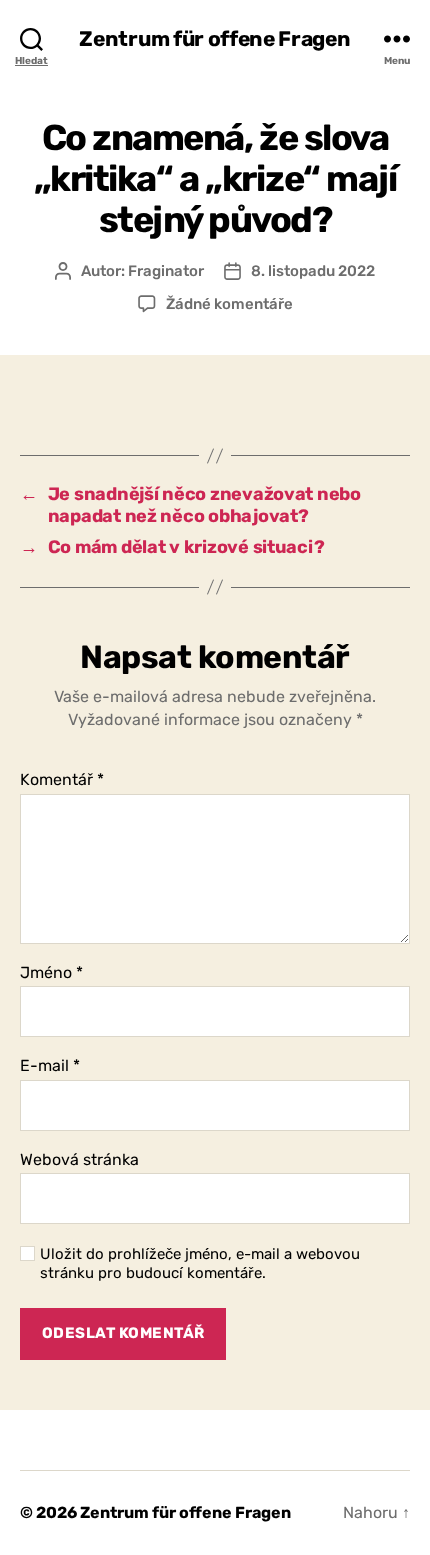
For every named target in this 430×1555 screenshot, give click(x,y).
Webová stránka (79, 1160)
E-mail (50, 1066)
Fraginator (166, 271)
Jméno (51, 973)
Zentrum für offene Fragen (214, 38)
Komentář (62, 780)
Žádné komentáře (229, 304)
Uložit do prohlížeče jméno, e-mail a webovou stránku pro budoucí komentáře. (200, 1263)
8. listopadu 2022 (313, 271)
